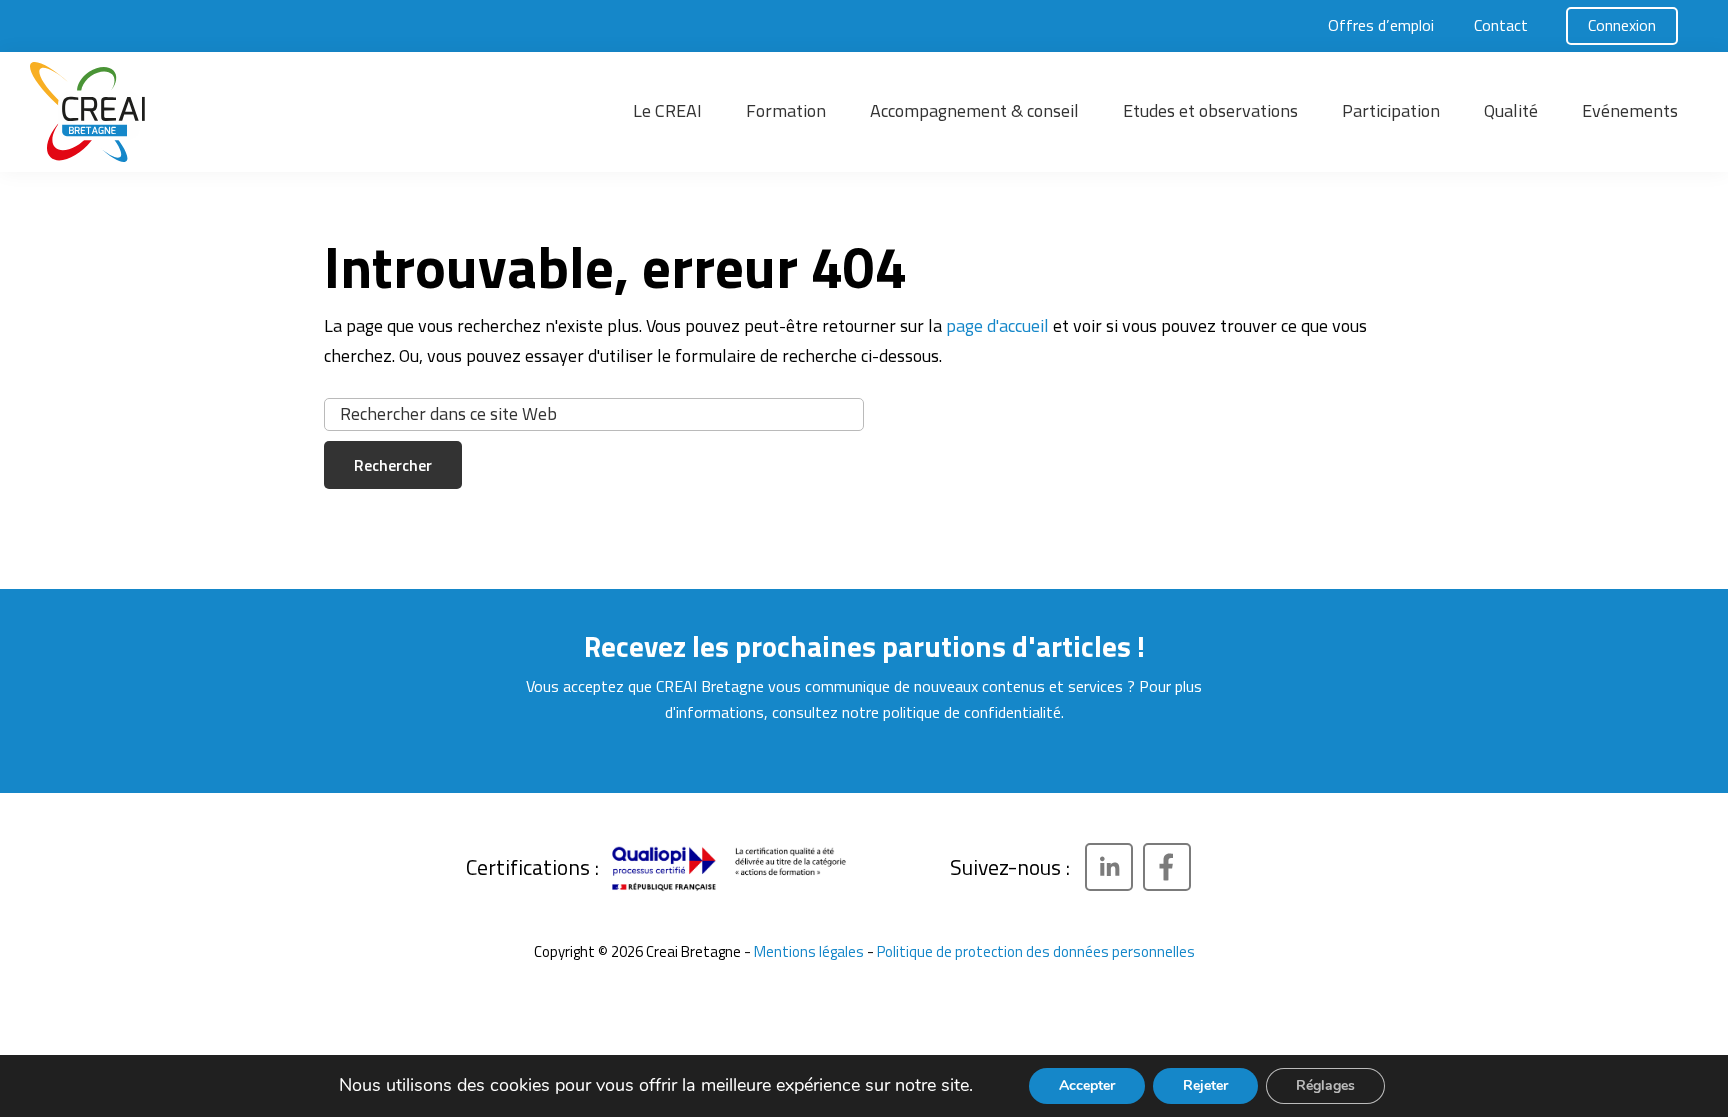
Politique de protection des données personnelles (1036, 951)
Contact (1501, 25)
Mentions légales (809, 951)
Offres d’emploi (1381, 25)
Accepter (1087, 1085)
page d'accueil (997, 325)
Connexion (1622, 25)
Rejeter (1205, 1085)
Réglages (1325, 1085)
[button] (180, 112)
